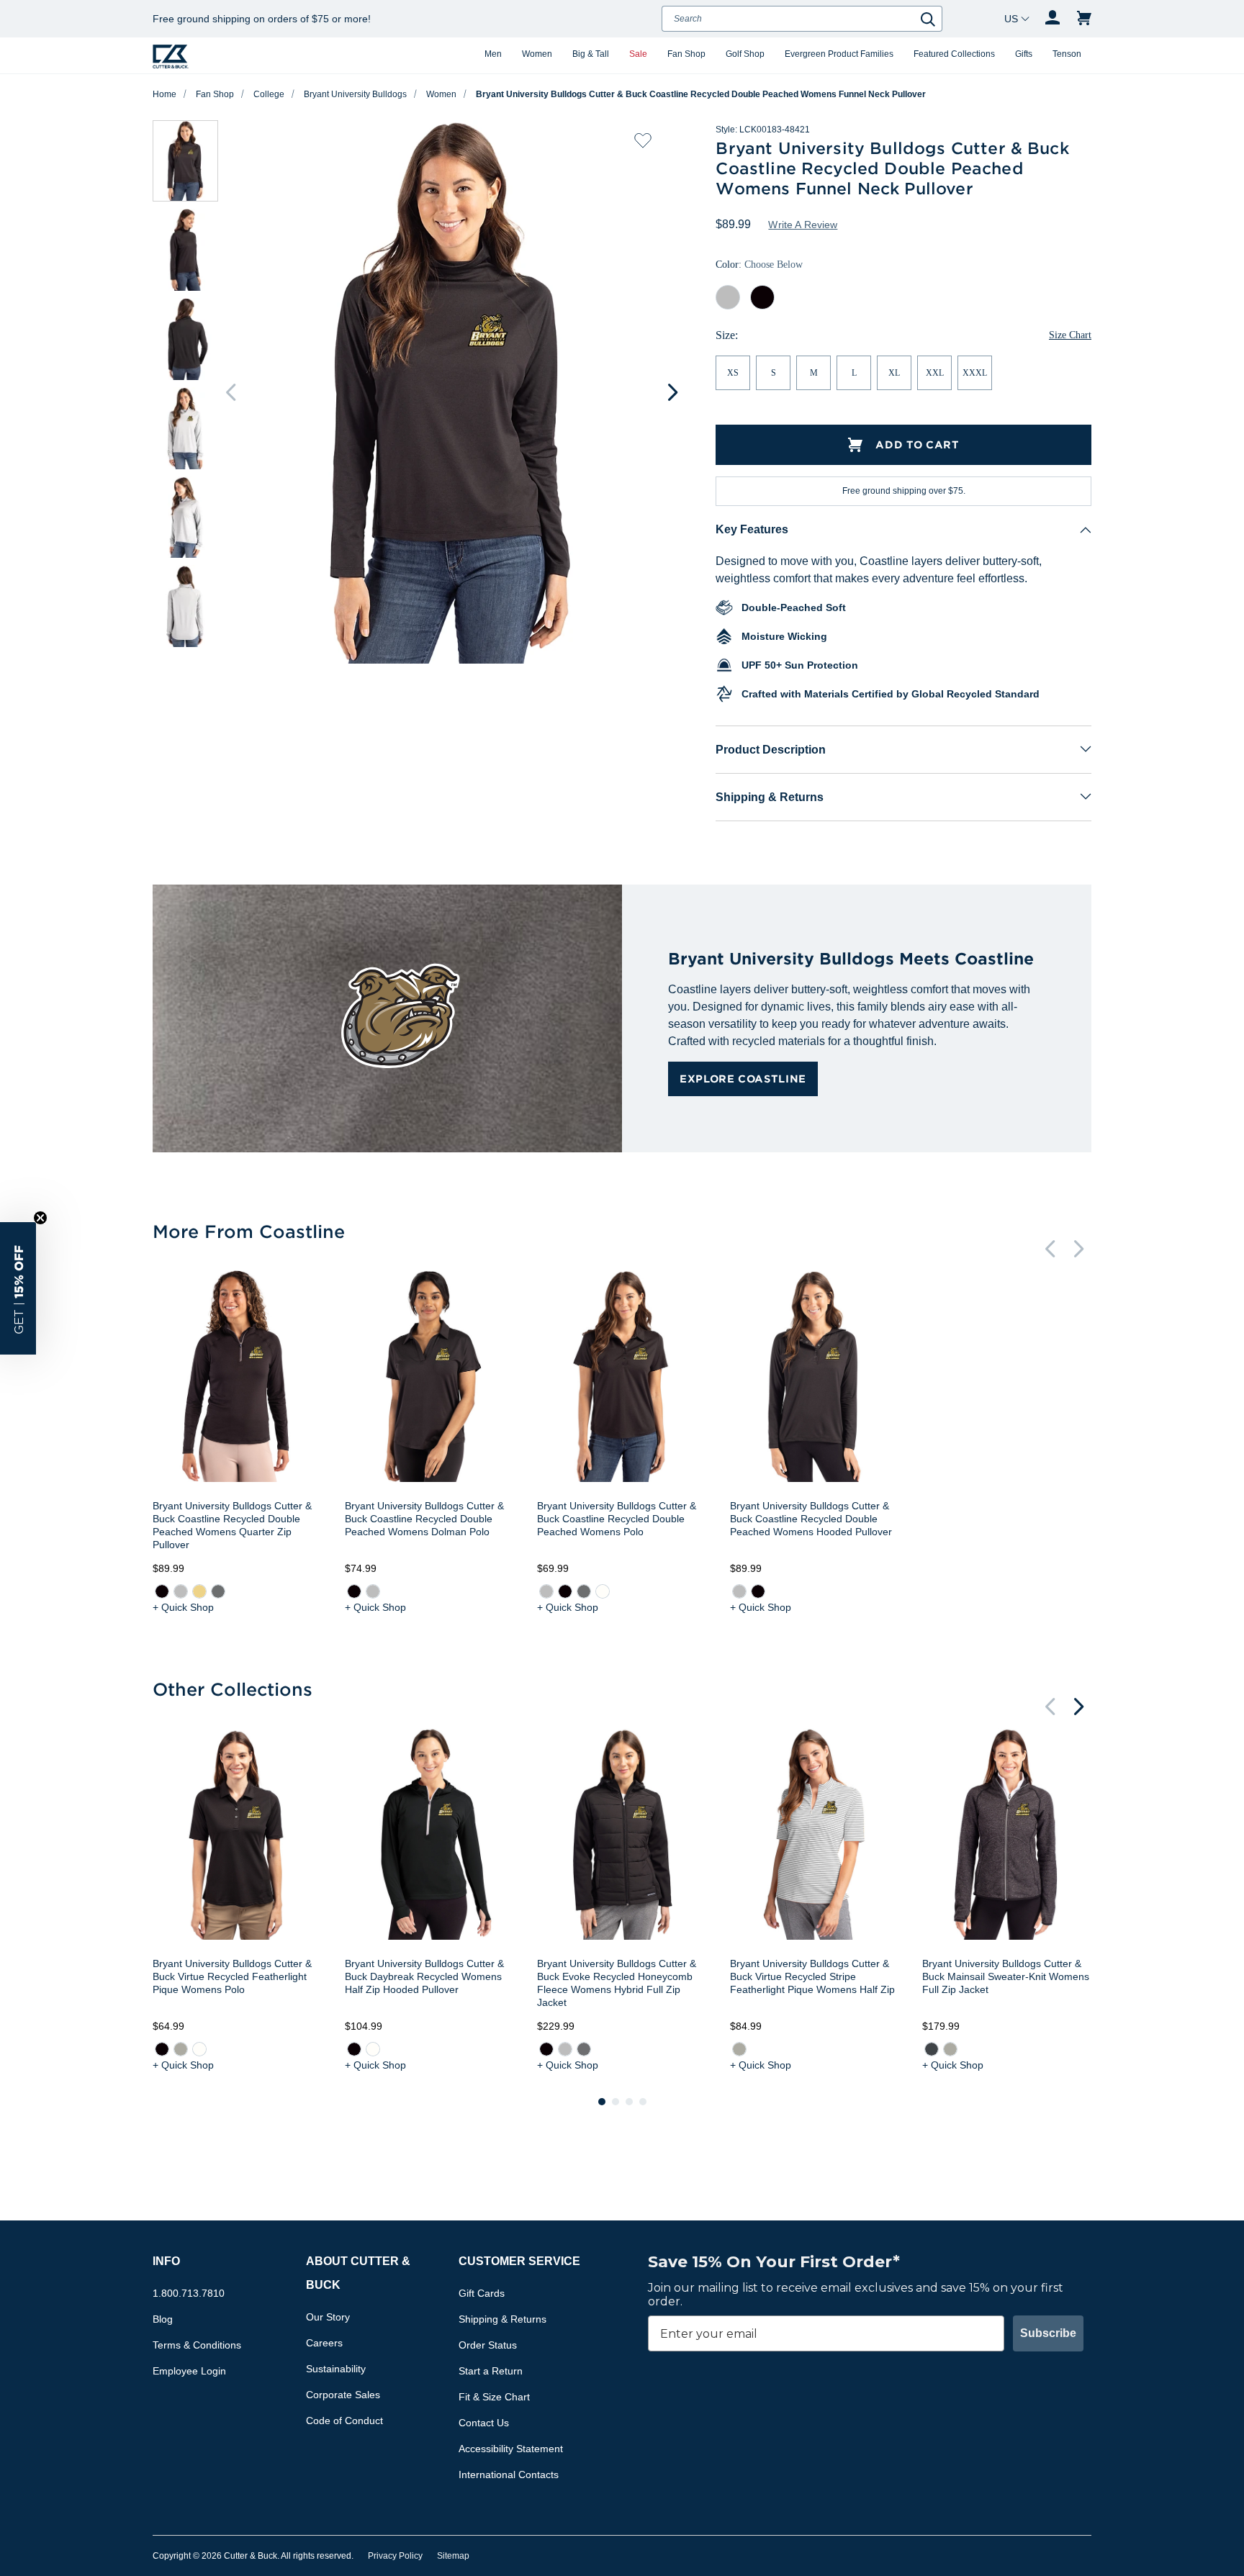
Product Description (771, 750)
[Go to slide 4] (643, 2102)
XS (733, 373)
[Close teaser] (40, 1218)
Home (164, 94)
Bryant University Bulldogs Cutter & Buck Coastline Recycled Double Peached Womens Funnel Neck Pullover (701, 94)
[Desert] (199, 1591)
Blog (163, 2319)
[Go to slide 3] (629, 2102)
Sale (638, 54)
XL (894, 373)
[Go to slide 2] (616, 2102)
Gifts (1024, 54)
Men (493, 54)
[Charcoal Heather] (932, 2049)
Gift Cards (482, 2293)
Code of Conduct (344, 2421)
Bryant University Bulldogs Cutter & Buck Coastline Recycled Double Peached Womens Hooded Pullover (811, 1519)
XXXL (975, 373)
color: (759, 265)
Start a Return (491, 2371)
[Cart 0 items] (1084, 19)
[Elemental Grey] (218, 1591)
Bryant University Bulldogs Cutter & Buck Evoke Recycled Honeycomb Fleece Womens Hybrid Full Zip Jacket (617, 1983)
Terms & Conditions (197, 2345)
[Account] (1053, 19)
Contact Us (484, 2423)
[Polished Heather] (950, 2049)
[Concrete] (181, 1591)
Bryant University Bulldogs (355, 94)
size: (727, 335)
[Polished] (181, 2049)
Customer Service (519, 2261)
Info (166, 2261)
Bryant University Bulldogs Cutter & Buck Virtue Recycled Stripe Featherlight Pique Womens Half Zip (812, 1976)
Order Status (488, 2345)
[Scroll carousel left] (230, 392)
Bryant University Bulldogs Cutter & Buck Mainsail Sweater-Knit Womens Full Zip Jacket (1006, 1976)
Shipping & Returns (770, 797)
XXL (935, 373)
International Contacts (509, 2475)
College (269, 94)
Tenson (1067, 54)
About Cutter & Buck (358, 2273)
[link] (162, 1591)
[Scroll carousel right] (672, 392)
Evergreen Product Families (839, 54)
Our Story (328, 2317)
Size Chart (1070, 335)
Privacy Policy (395, 2556)
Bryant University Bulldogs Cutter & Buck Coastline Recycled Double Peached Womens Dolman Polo (424, 1519)
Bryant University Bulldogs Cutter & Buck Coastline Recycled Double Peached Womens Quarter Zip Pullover (232, 1525)
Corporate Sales (343, 2395)
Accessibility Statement (511, 2449)
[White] (603, 1591)
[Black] (162, 1591)
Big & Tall (591, 54)
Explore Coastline (743, 1079)
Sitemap (453, 2556)
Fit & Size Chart (494, 2397)
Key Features (752, 529)
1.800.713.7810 (189, 2293)
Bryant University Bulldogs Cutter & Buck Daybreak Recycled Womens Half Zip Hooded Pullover (424, 1976)
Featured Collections (954, 54)
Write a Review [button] (803, 225)
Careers (324, 2343)
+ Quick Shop (183, 1607)
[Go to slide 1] (602, 2102)
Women (537, 54)
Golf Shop (745, 54)
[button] (18, 1288)
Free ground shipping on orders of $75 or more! (262, 19)
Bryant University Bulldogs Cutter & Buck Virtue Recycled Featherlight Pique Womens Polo (232, 1976)
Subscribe (1048, 2333)
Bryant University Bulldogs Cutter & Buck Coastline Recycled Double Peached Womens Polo (617, 1519)
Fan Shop (686, 54)
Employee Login (189, 2371)
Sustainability (336, 2369)
